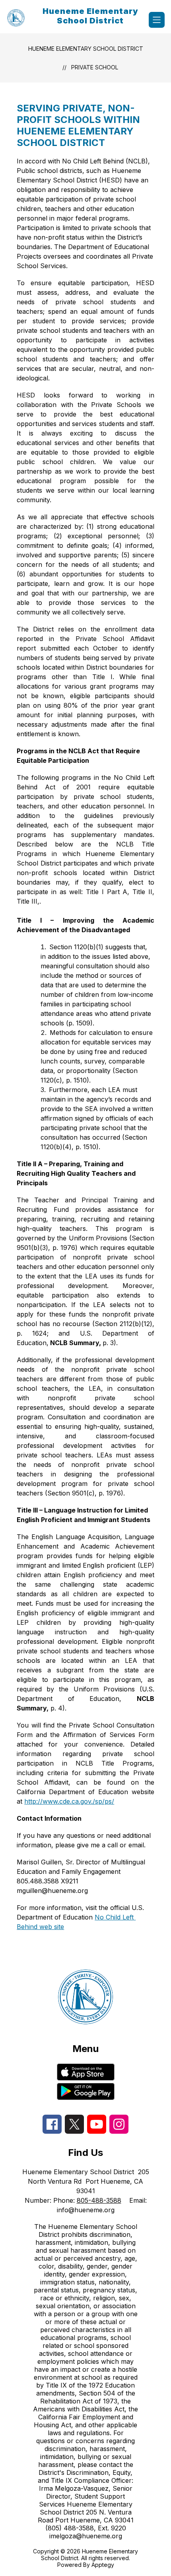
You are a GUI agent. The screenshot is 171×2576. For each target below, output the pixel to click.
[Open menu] (157, 20)
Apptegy (103, 2565)
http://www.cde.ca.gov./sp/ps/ (69, 1801)
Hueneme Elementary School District (86, 49)
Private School (95, 67)
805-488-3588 (99, 2200)
